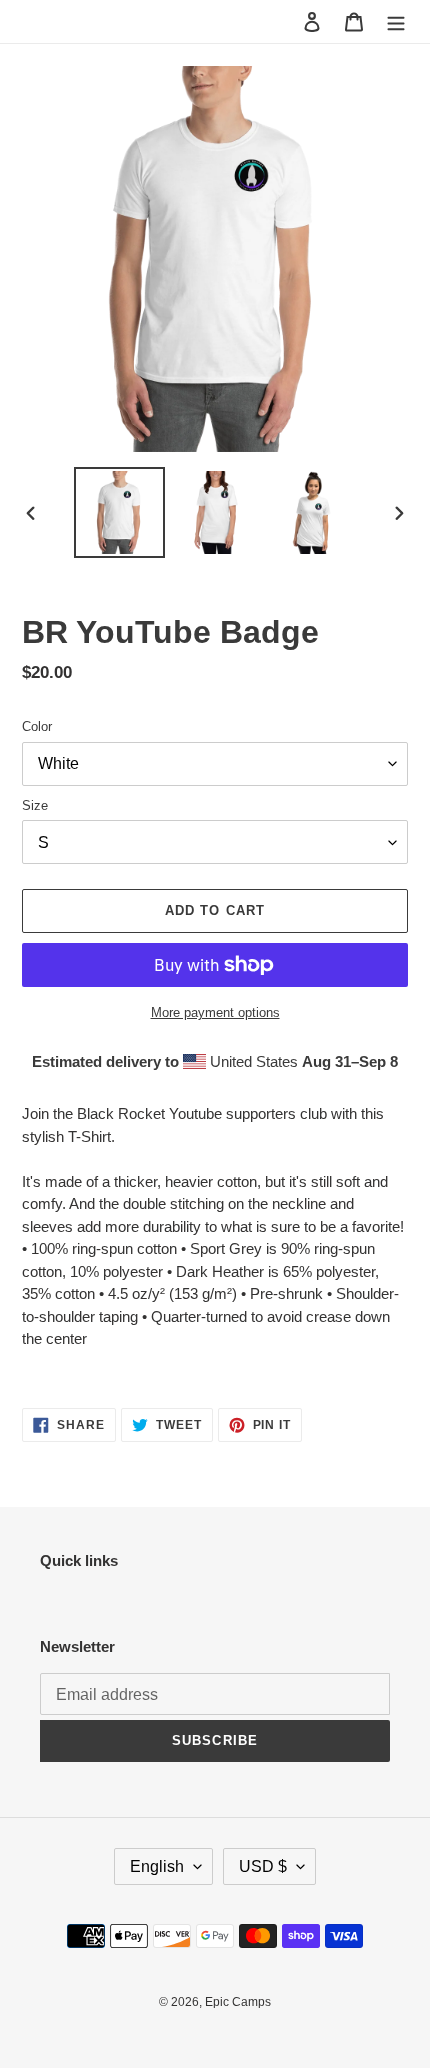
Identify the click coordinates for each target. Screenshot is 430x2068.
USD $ (263, 1866)
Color (37, 726)
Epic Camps (238, 2002)
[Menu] (396, 21)
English (157, 1866)
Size (35, 805)
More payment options (215, 1012)
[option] (120, 512)
